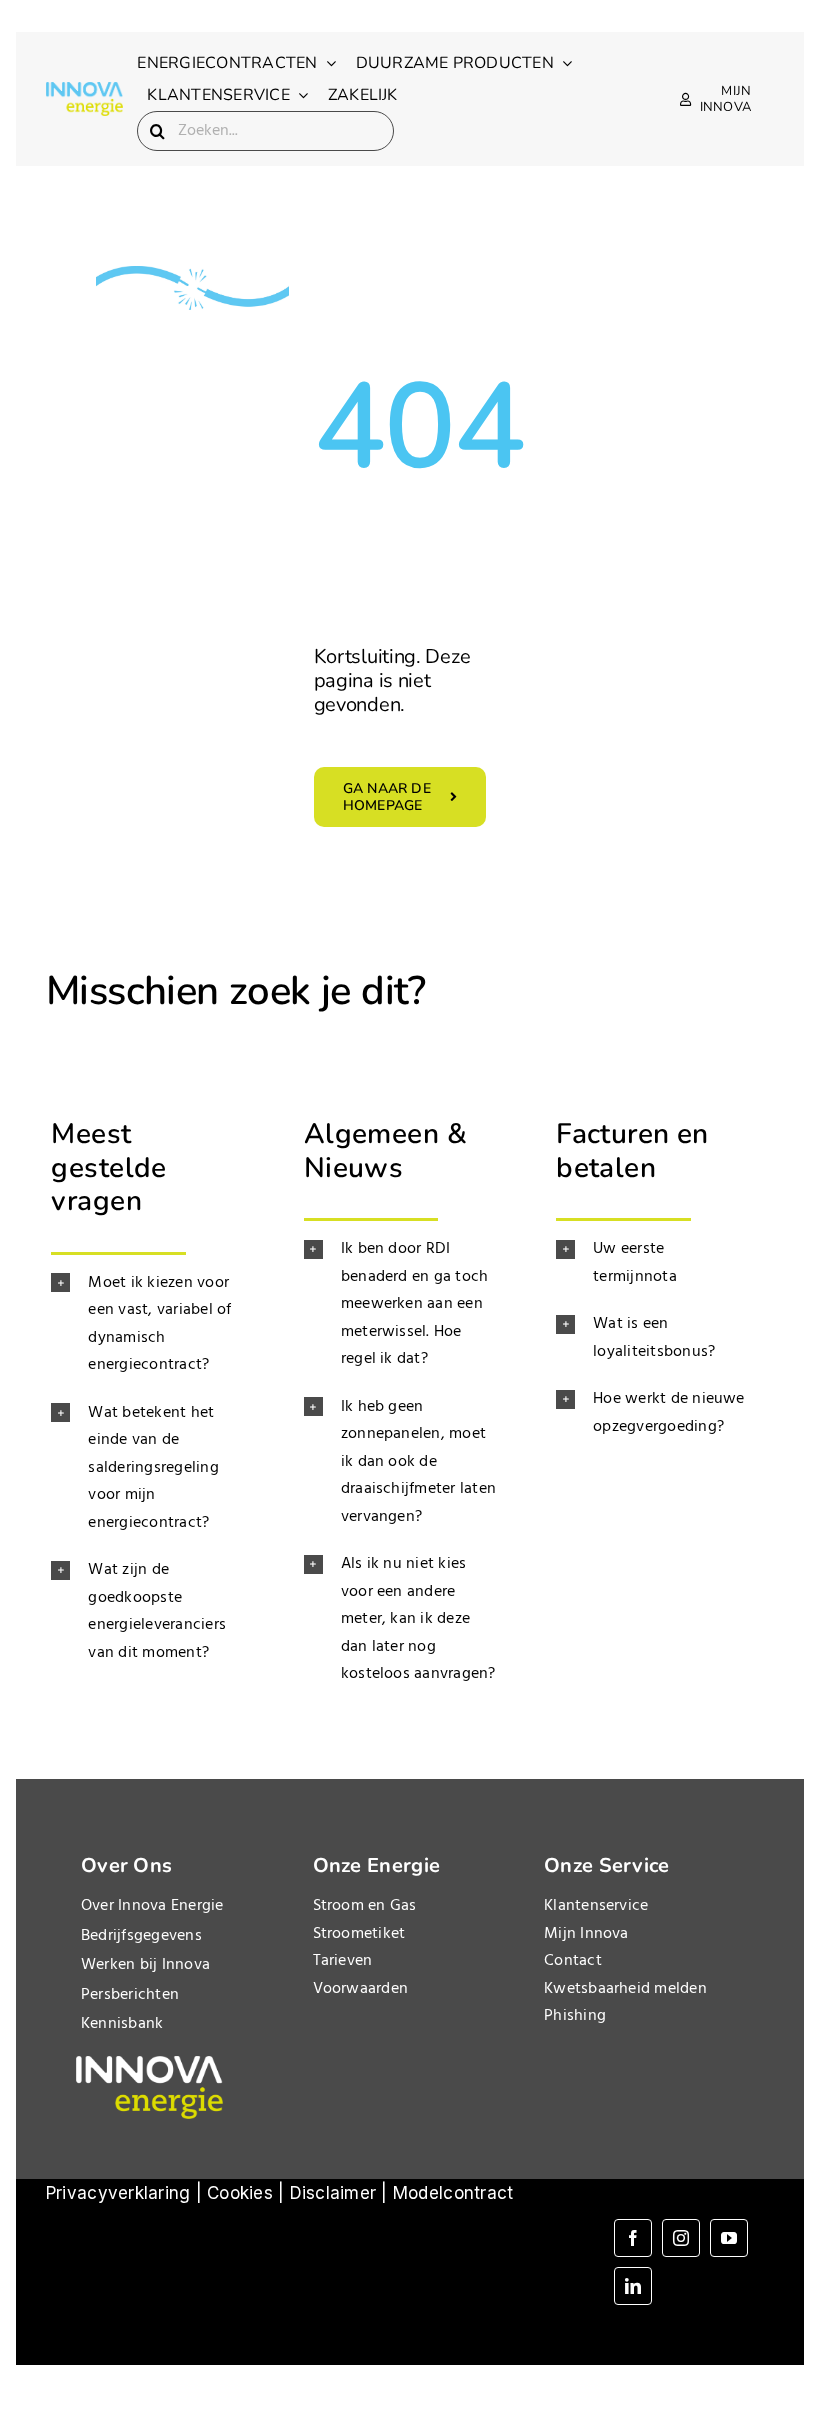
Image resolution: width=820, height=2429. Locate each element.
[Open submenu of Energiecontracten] (327, 63)
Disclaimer (333, 2193)
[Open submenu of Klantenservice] (299, 95)
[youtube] (729, 2238)
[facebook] (633, 2238)
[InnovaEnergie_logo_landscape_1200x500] (84, 90)
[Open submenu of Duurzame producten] (563, 63)
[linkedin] (633, 2286)
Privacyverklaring (118, 2193)
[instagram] (681, 2238)
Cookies (240, 2193)
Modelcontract (453, 2193)
